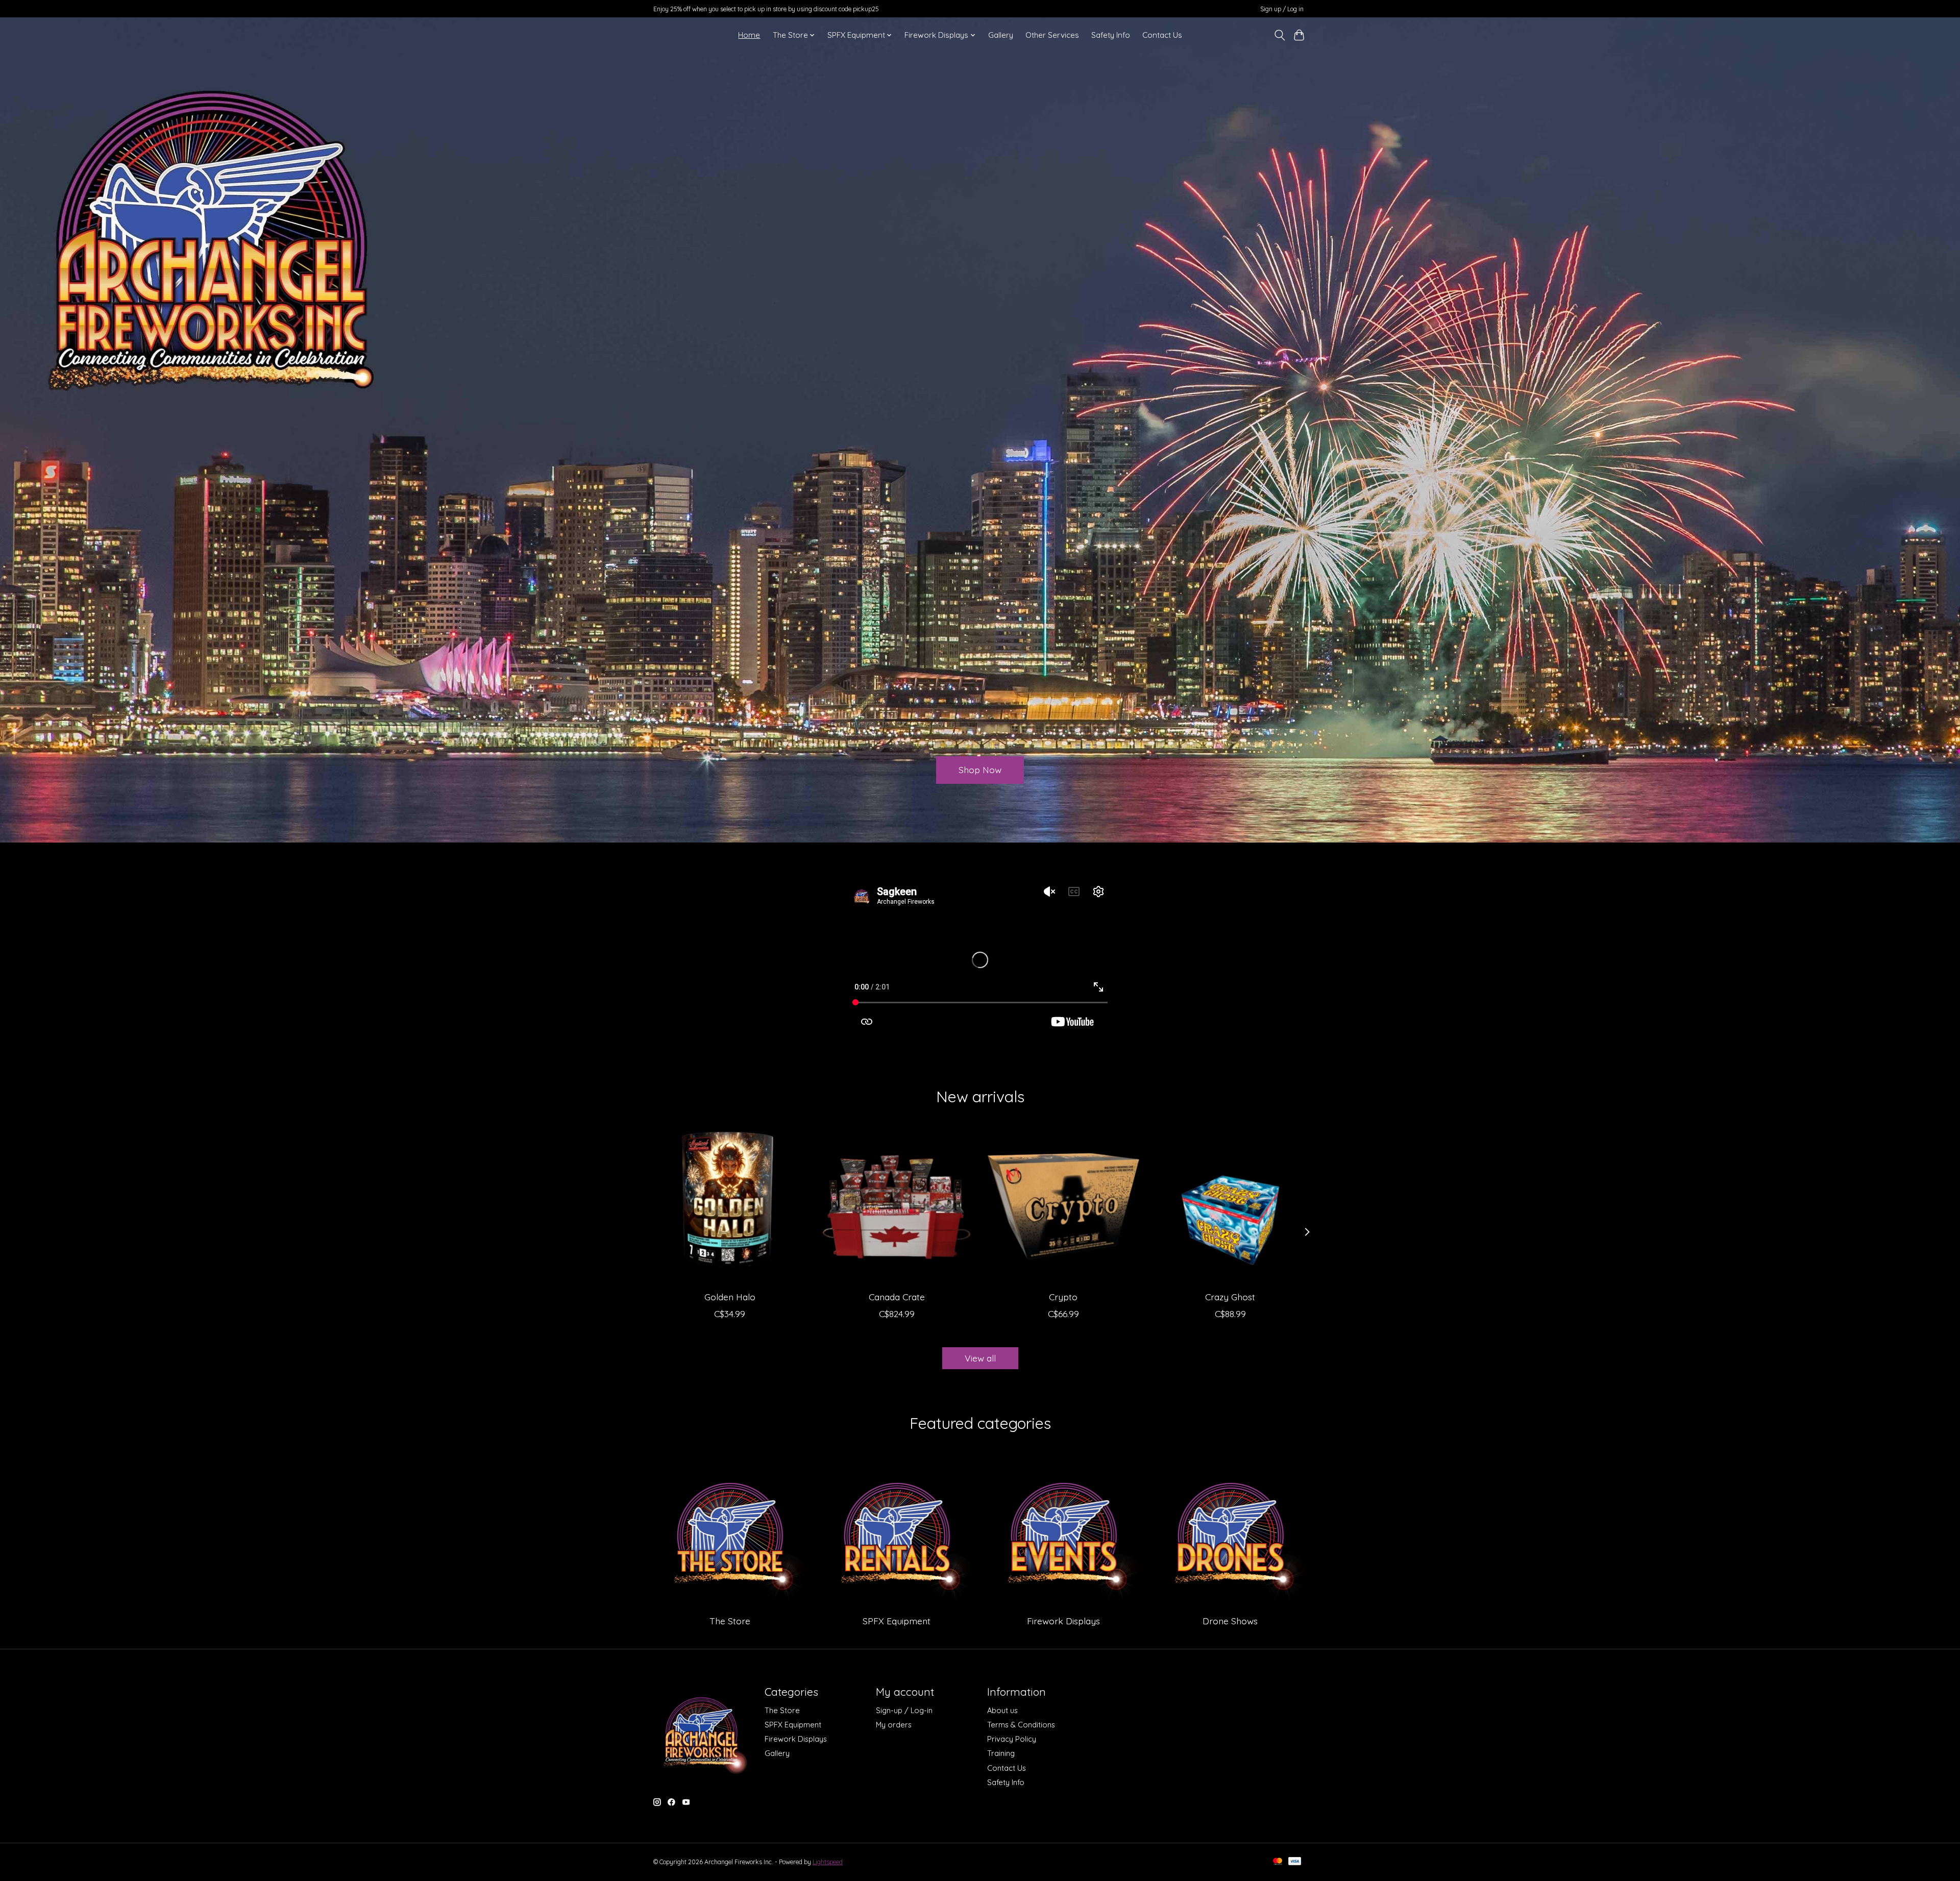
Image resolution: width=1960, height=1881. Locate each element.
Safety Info (1111, 35)
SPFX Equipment (897, 1621)
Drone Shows (1230, 1621)
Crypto (1063, 1297)
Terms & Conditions (1021, 1725)
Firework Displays (1063, 1621)
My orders (894, 1725)
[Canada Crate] (897, 1207)
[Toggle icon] (1279, 35)
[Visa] (1295, 1862)
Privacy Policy (1012, 1739)
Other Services (1052, 35)
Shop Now (980, 770)
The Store (730, 1621)
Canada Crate (897, 1297)
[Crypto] (1063, 1207)
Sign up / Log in (1282, 9)
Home (749, 35)
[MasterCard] (1278, 1862)
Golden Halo (730, 1297)
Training (1001, 1753)
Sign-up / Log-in (904, 1710)
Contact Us (1162, 35)
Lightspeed (828, 1862)
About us (1002, 1710)
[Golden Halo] (730, 1207)
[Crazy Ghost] (1230, 1207)
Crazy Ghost (1230, 1297)
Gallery (1001, 35)
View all (980, 1358)
